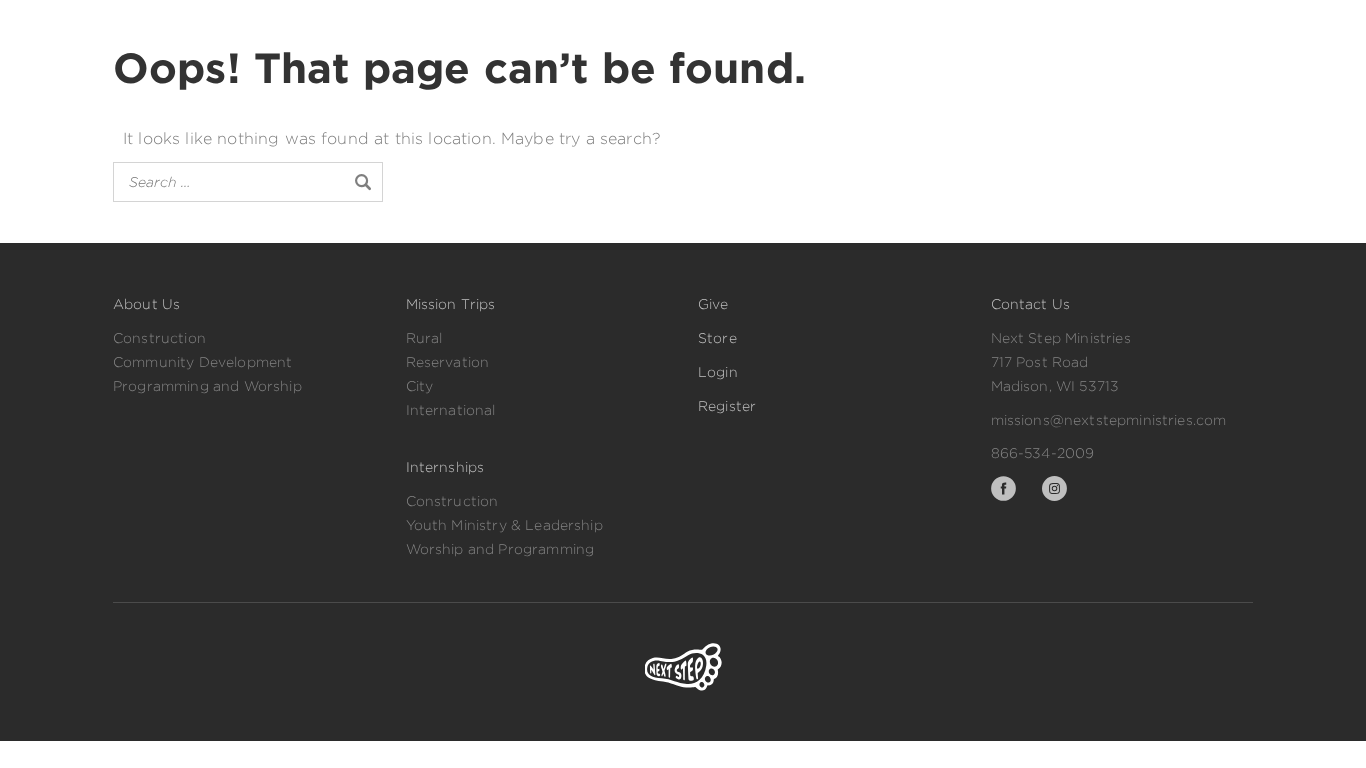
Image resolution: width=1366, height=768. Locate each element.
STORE (897, 26)
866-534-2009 (1043, 453)
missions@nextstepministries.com (1109, 420)
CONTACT (997, 26)
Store (717, 338)
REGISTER (1197, 27)
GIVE (814, 26)
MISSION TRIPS (382, 26)
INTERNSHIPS (705, 26)
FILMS (500, 26)
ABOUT (589, 26)
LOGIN (1098, 27)
